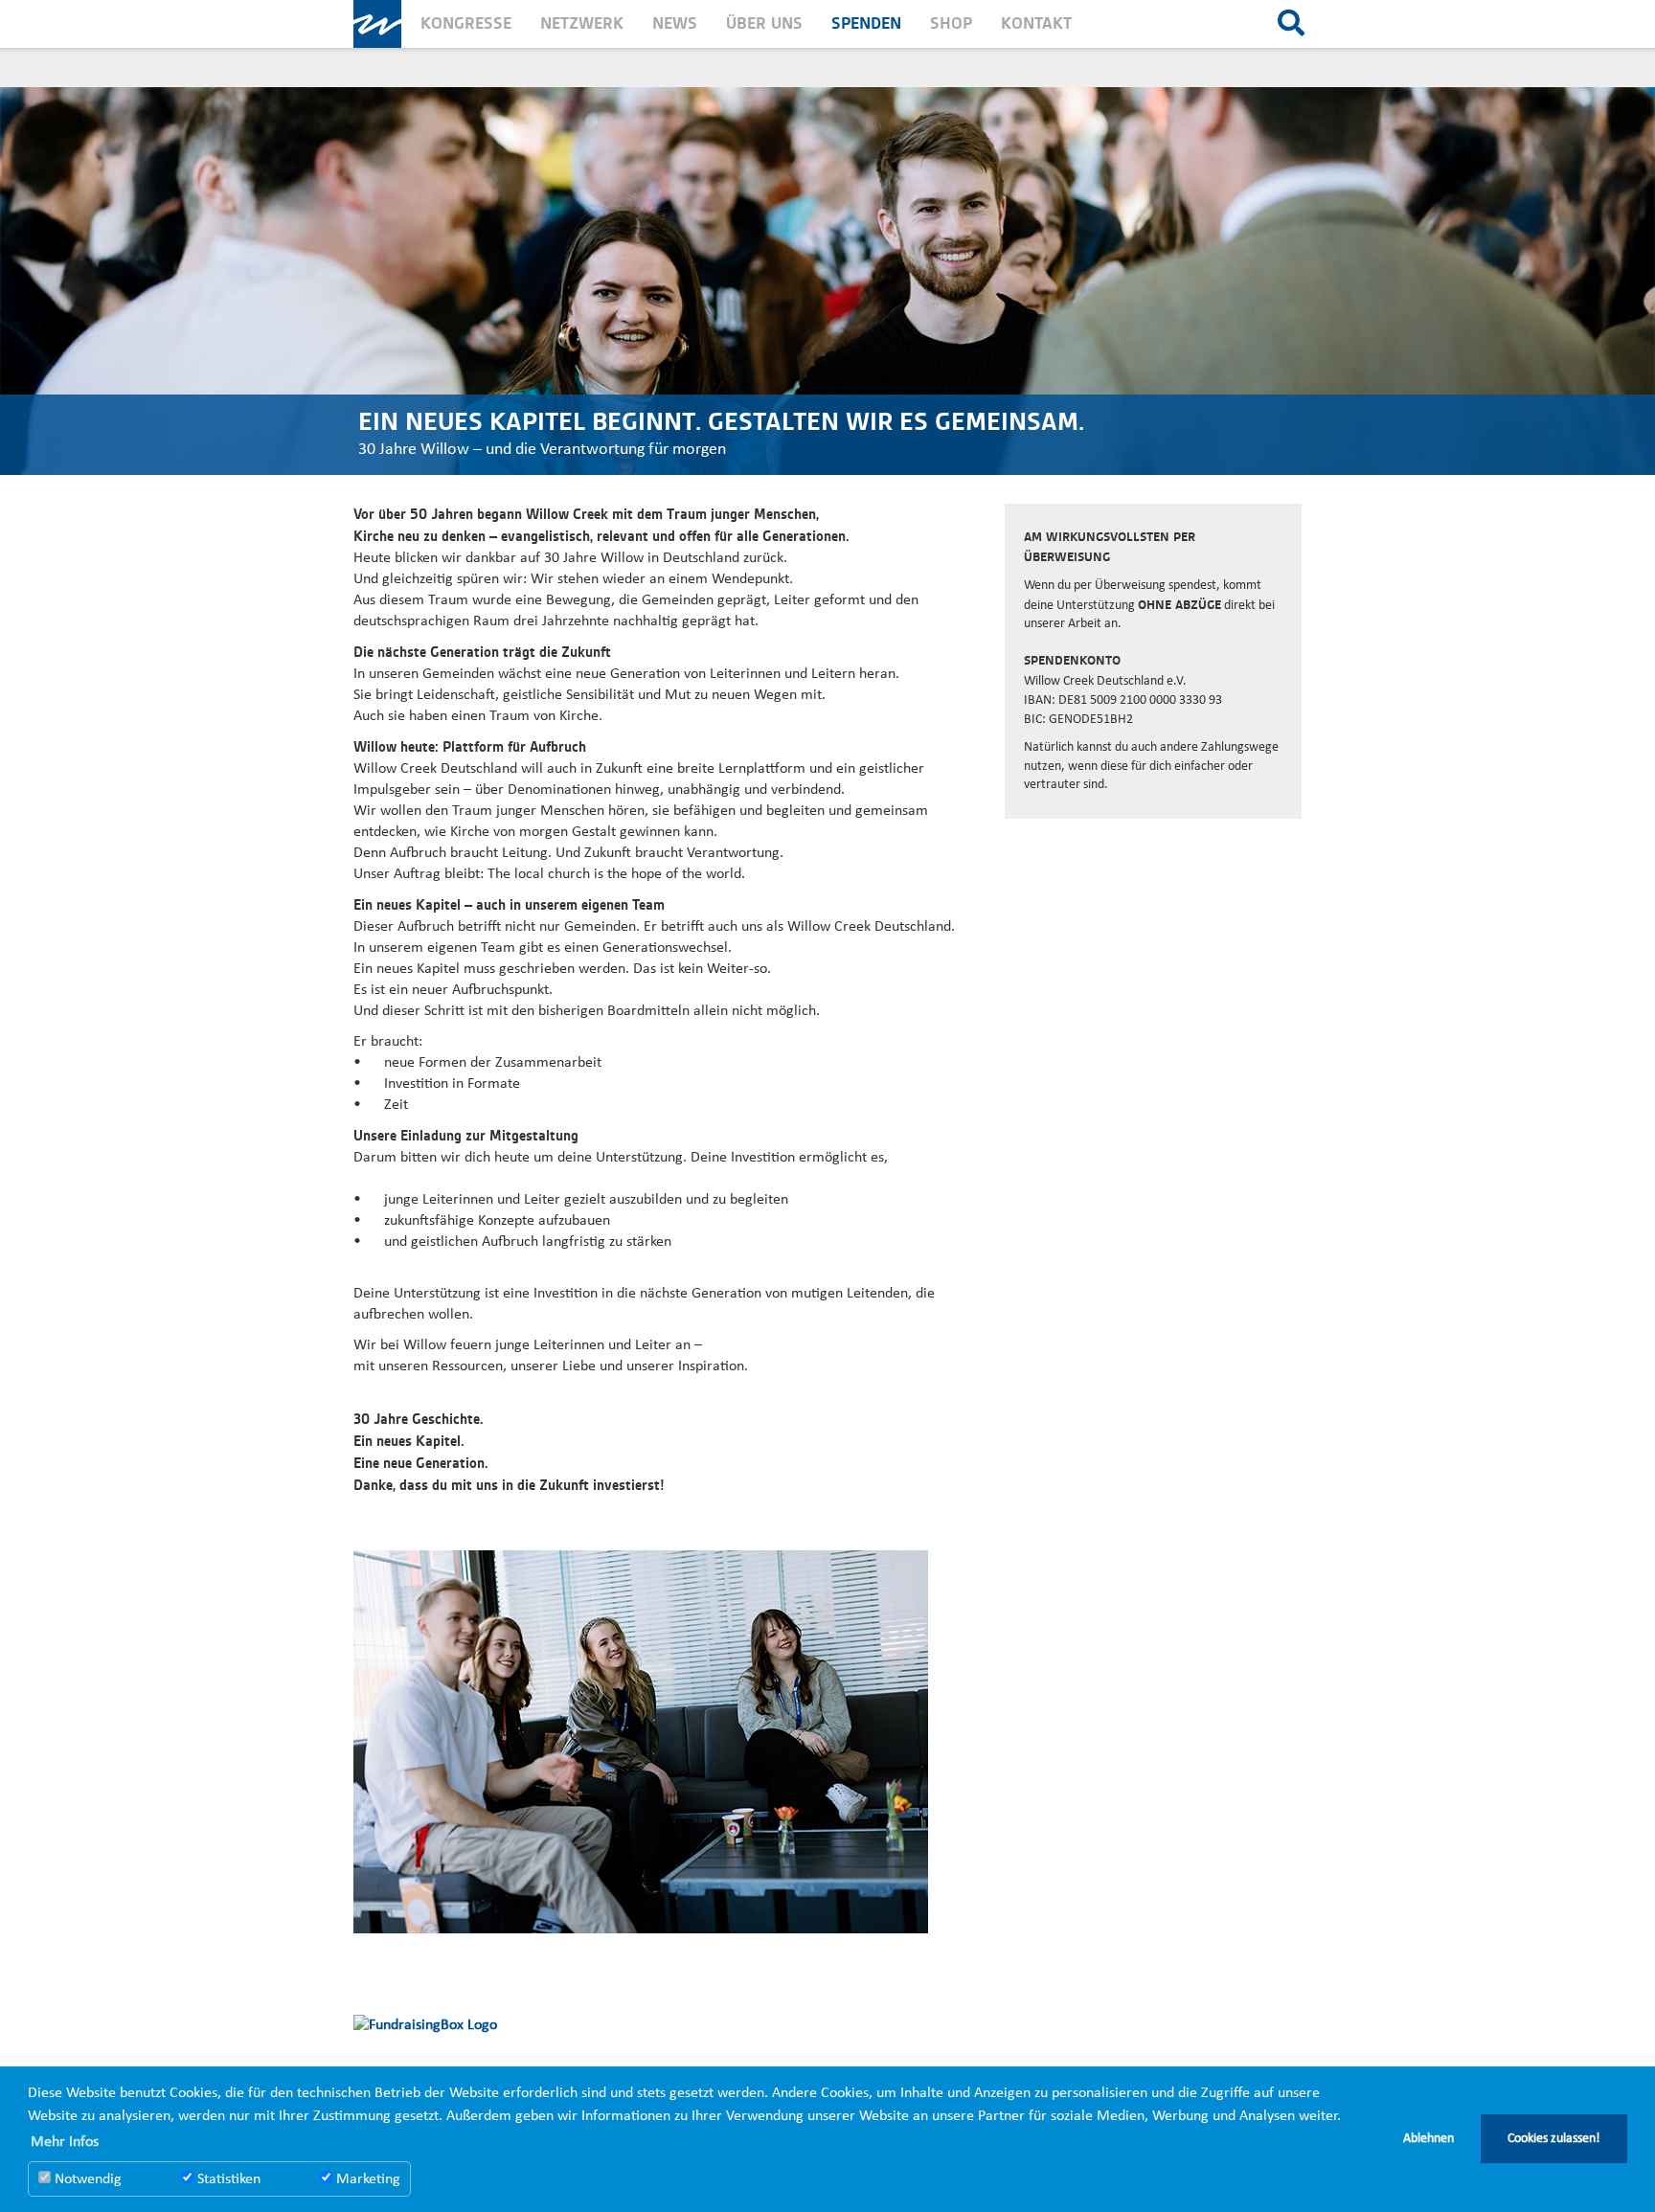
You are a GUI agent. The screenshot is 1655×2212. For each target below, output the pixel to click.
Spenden (866, 23)
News (675, 23)
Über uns (764, 23)
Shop (951, 23)
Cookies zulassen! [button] (1554, 2139)
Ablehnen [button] (1428, 2139)
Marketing (366, 2179)
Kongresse (466, 23)
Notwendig (86, 2179)
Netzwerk (582, 23)
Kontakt (1036, 23)
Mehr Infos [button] (65, 2142)
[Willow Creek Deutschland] (377, 24)
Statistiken (227, 2179)
